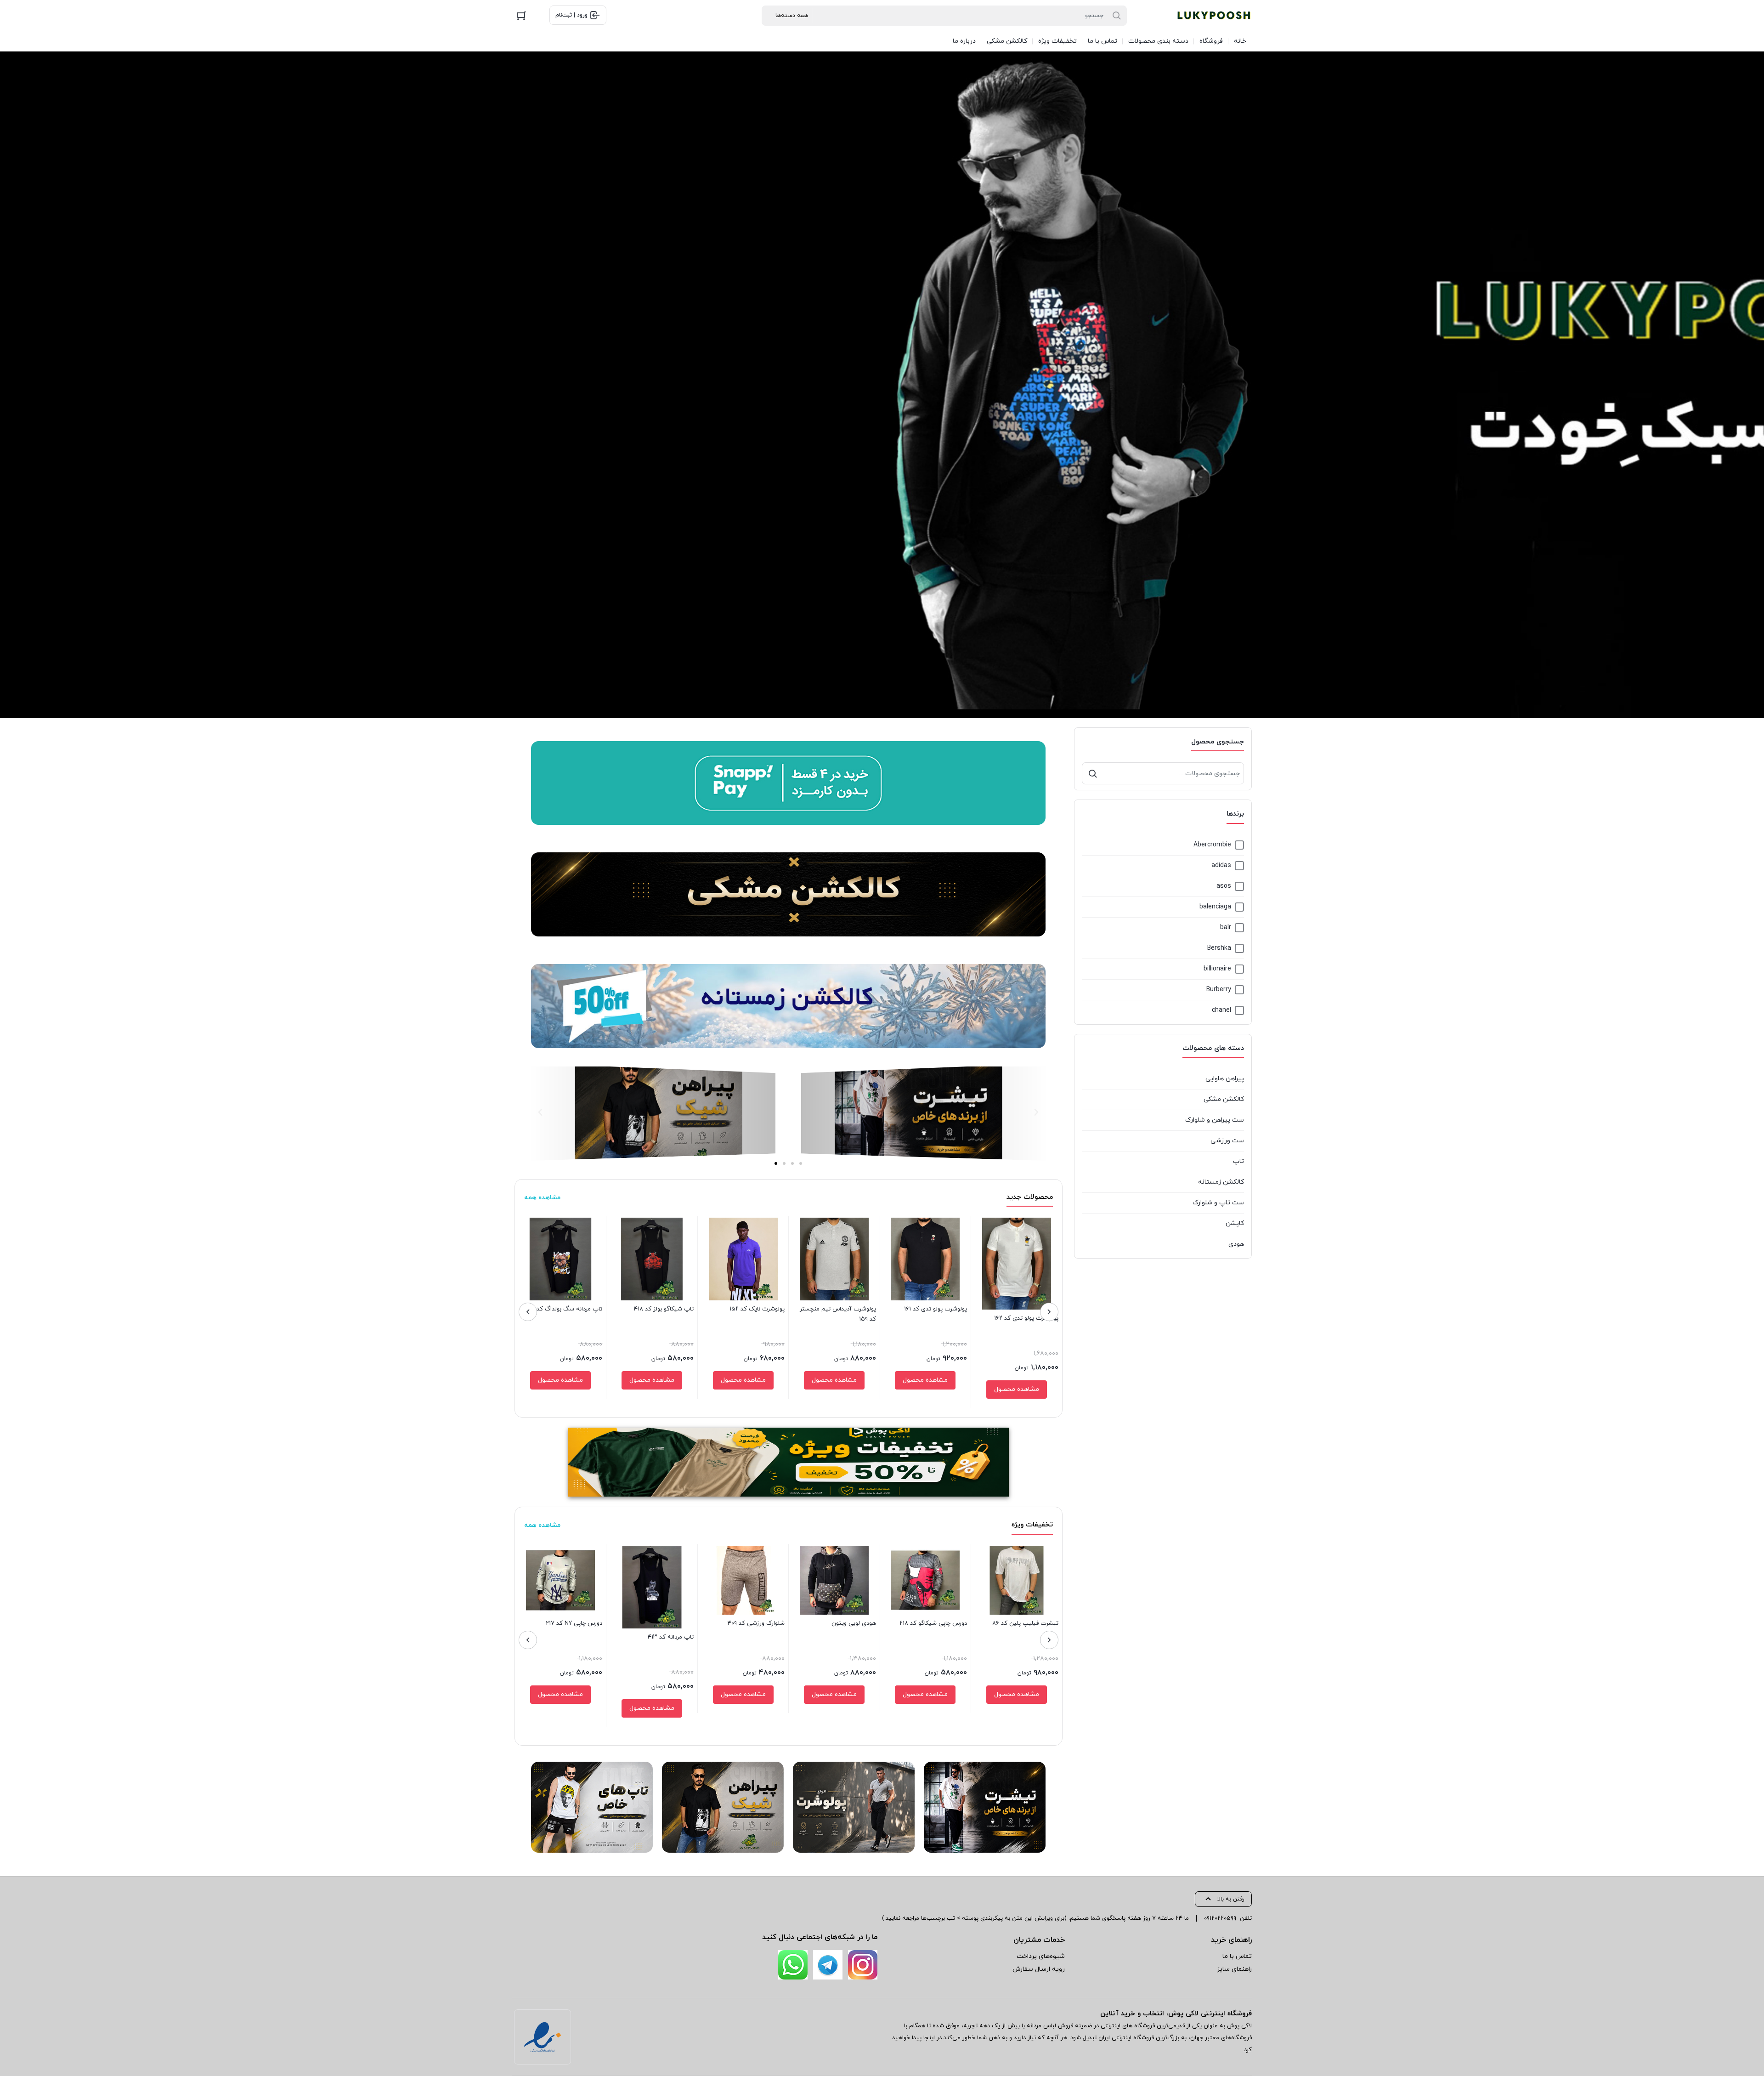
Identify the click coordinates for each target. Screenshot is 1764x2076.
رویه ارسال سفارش (1039, 1969)
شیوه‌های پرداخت (1041, 1956)
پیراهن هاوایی (1225, 1079)
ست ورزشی (1227, 1141)
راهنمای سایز (1234, 1969)
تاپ (1238, 1161)
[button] (1036, 1112)
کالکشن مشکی (1224, 1099)
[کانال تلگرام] (828, 1965)
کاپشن (1235, 1223)
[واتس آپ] (793, 1965)
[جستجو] (1093, 773)
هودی (1236, 1244)
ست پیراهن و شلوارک (1215, 1120)
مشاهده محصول (1017, 1389)
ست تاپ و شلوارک (1218, 1203)
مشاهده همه (542, 1198)
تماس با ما (1237, 1956)
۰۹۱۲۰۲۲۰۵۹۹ (1220, 1918)
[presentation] (1049, 1312)
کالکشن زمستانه (1221, 1182)
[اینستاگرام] (863, 1965)
